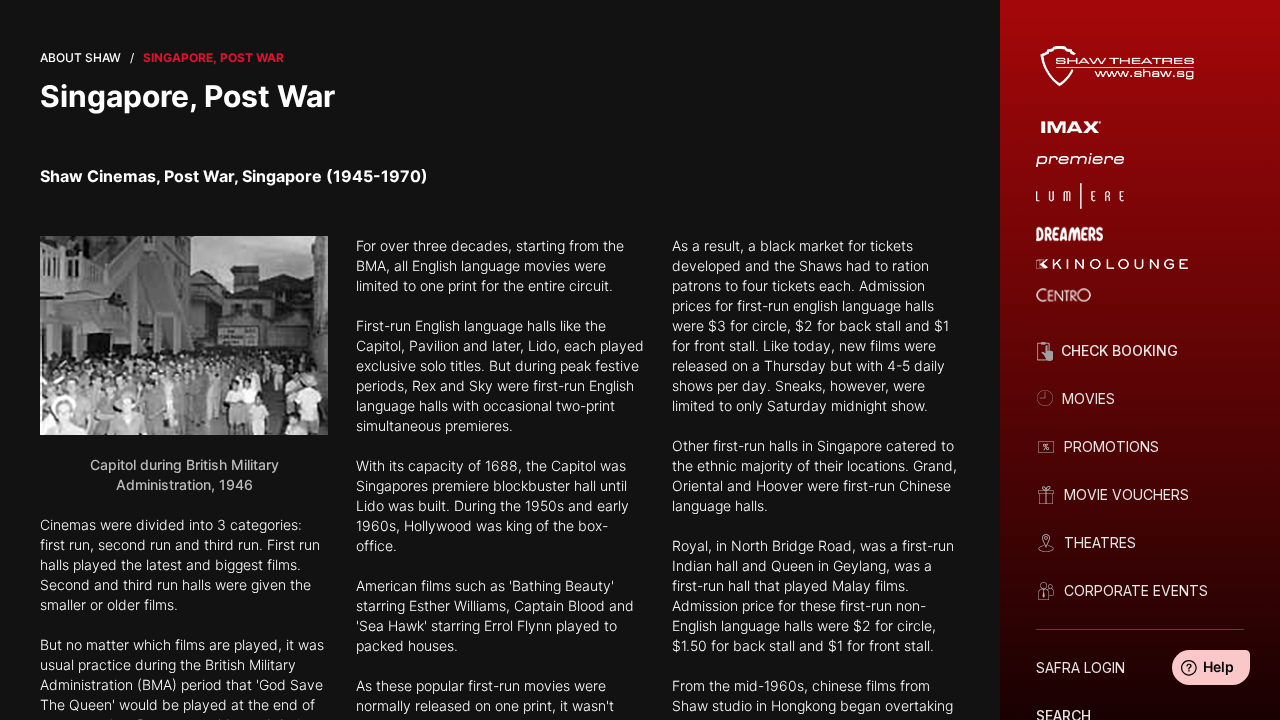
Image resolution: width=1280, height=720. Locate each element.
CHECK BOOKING (1119, 350)
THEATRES (1100, 542)
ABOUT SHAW (80, 57)
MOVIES (1088, 398)
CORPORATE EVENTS (1136, 590)
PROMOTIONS (1111, 446)
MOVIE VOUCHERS (1126, 494)
